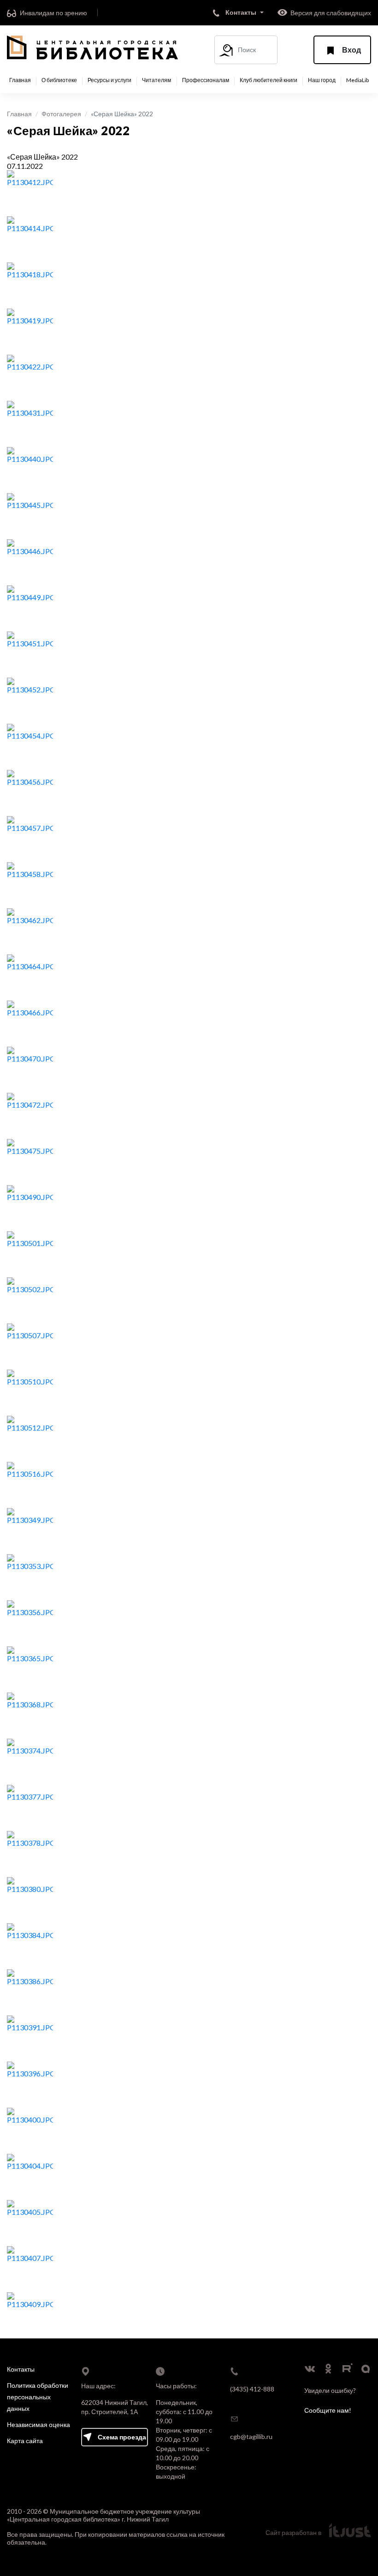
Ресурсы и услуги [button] (109, 80)
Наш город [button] (322, 80)
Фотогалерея (61, 114)
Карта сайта (25, 2441)
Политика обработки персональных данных (38, 2397)
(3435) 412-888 (252, 2389)
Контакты (21, 2369)
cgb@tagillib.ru (251, 2436)
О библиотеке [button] (59, 80)
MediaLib (357, 80)
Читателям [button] (157, 80)
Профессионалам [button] (206, 80)
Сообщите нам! (328, 2410)
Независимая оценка (38, 2424)
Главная (20, 80)
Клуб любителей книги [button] (269, 80)
